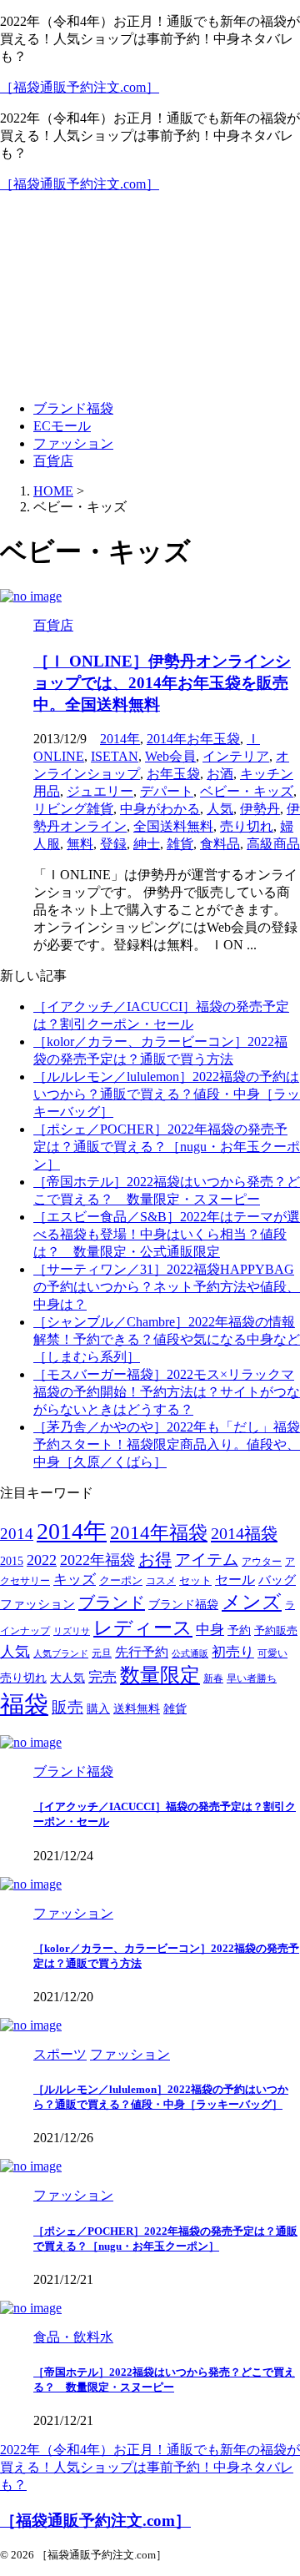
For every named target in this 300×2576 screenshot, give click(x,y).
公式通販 (190, 1654)
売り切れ (247, 826)
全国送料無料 (173, 826)
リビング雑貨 (73, 809)
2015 (12, 1561)
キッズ (75, 1580)
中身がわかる (160, 809)
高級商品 (273, 844)
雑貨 (180, 844)
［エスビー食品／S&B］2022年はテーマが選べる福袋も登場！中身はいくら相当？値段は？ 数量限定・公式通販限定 (167, 1234)
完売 (102, 1677)
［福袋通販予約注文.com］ (80, 87)
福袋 (24, 1704)
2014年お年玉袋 (193, 739)
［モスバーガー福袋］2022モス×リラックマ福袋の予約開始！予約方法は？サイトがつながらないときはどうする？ (167, 1392)
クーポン (121, 1581)
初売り (233, 1652)
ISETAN (115, 756)
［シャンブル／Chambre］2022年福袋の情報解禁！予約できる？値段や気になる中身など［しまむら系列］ (167, 1339)
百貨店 (53, 461)
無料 (80, 844)
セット (195, 1581)
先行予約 (142, 1652)
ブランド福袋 (73, 408)
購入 (98, 1708)
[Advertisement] (150, 297)
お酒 (220, 774)
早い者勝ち (252, 1679)
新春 (213, 1679)
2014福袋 (244, 1533)
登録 (113, 844)
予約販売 (276, 1631)
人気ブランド (61, 1654)
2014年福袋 (159, 1533)
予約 (239, 1630)
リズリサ (72, 1631)
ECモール (62, 426)
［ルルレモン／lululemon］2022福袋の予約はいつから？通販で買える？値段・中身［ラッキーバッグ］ (167, 1094)
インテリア (236, 756)
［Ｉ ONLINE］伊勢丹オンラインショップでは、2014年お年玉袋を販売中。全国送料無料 (162, 683)
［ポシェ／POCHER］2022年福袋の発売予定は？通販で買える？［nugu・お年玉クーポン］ (167, 1147)
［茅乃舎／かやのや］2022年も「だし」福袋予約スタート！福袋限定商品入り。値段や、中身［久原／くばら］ (167, 1444)
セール (235, 1580)
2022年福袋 (97, 1560)
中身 (210, 1630)
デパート (167, 791)
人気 (220, 809)
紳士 (147, 844)
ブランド (112, 1602)
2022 (42, 1560)
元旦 (102, 1654)
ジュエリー (100, 791)
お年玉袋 (173, 774)
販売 (67, 1707)
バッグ (277, 1580)
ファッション (73, 443)
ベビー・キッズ (247, 791)
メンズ (252, 1602)
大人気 (67, 1678)
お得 (155, 1559)
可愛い (272, 1654)
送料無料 (137, 1709)
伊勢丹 (260, 809)
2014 (17, 1534)
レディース (143, 1628)
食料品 (220, 844)
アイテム (207, 1560)
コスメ (161, 1581)
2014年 (120, 739)
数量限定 (160, 1675)
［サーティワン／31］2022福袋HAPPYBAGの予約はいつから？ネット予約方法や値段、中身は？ (167, 1287)
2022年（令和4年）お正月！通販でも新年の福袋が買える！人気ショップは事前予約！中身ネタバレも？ (150, 2467)
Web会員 (170, 756)
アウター (262, 1562)
